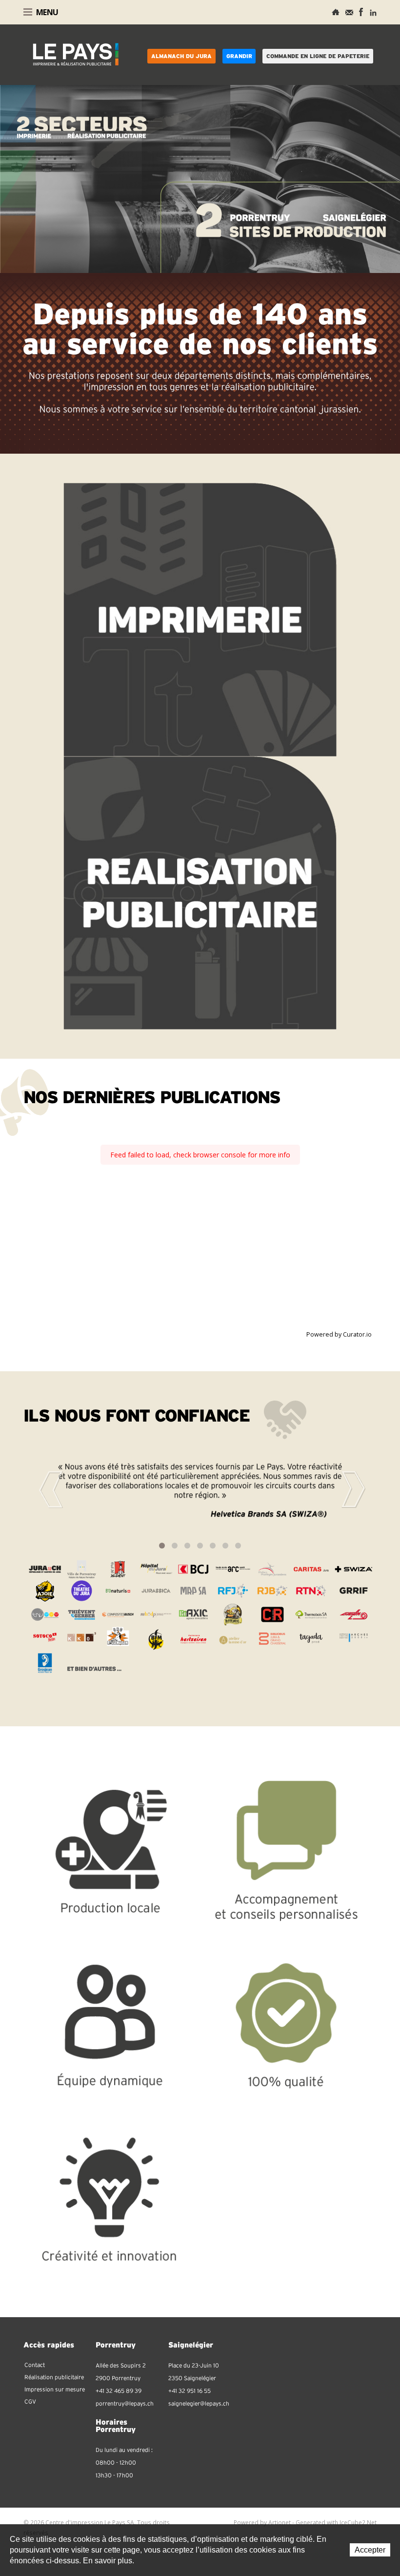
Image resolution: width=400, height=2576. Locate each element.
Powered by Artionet (262, 2523)
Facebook (361, 12)
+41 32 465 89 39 (119, 2391)
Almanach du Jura (181, 56)
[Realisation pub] (200, 892)
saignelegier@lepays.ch (199, 2404)
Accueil (336, 12)
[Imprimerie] (200, 619)
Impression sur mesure (55, 2389)
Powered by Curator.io (339, 1334)
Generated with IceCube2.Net (336, 2523)
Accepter (370, 2550)
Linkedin (373, 12)
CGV (30, 2402)
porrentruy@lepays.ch (125, 2404)
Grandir (239, 56)
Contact (349, 12)
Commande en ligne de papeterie (318, 56)
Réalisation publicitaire (54, 2377)
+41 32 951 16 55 (190, 2391)
